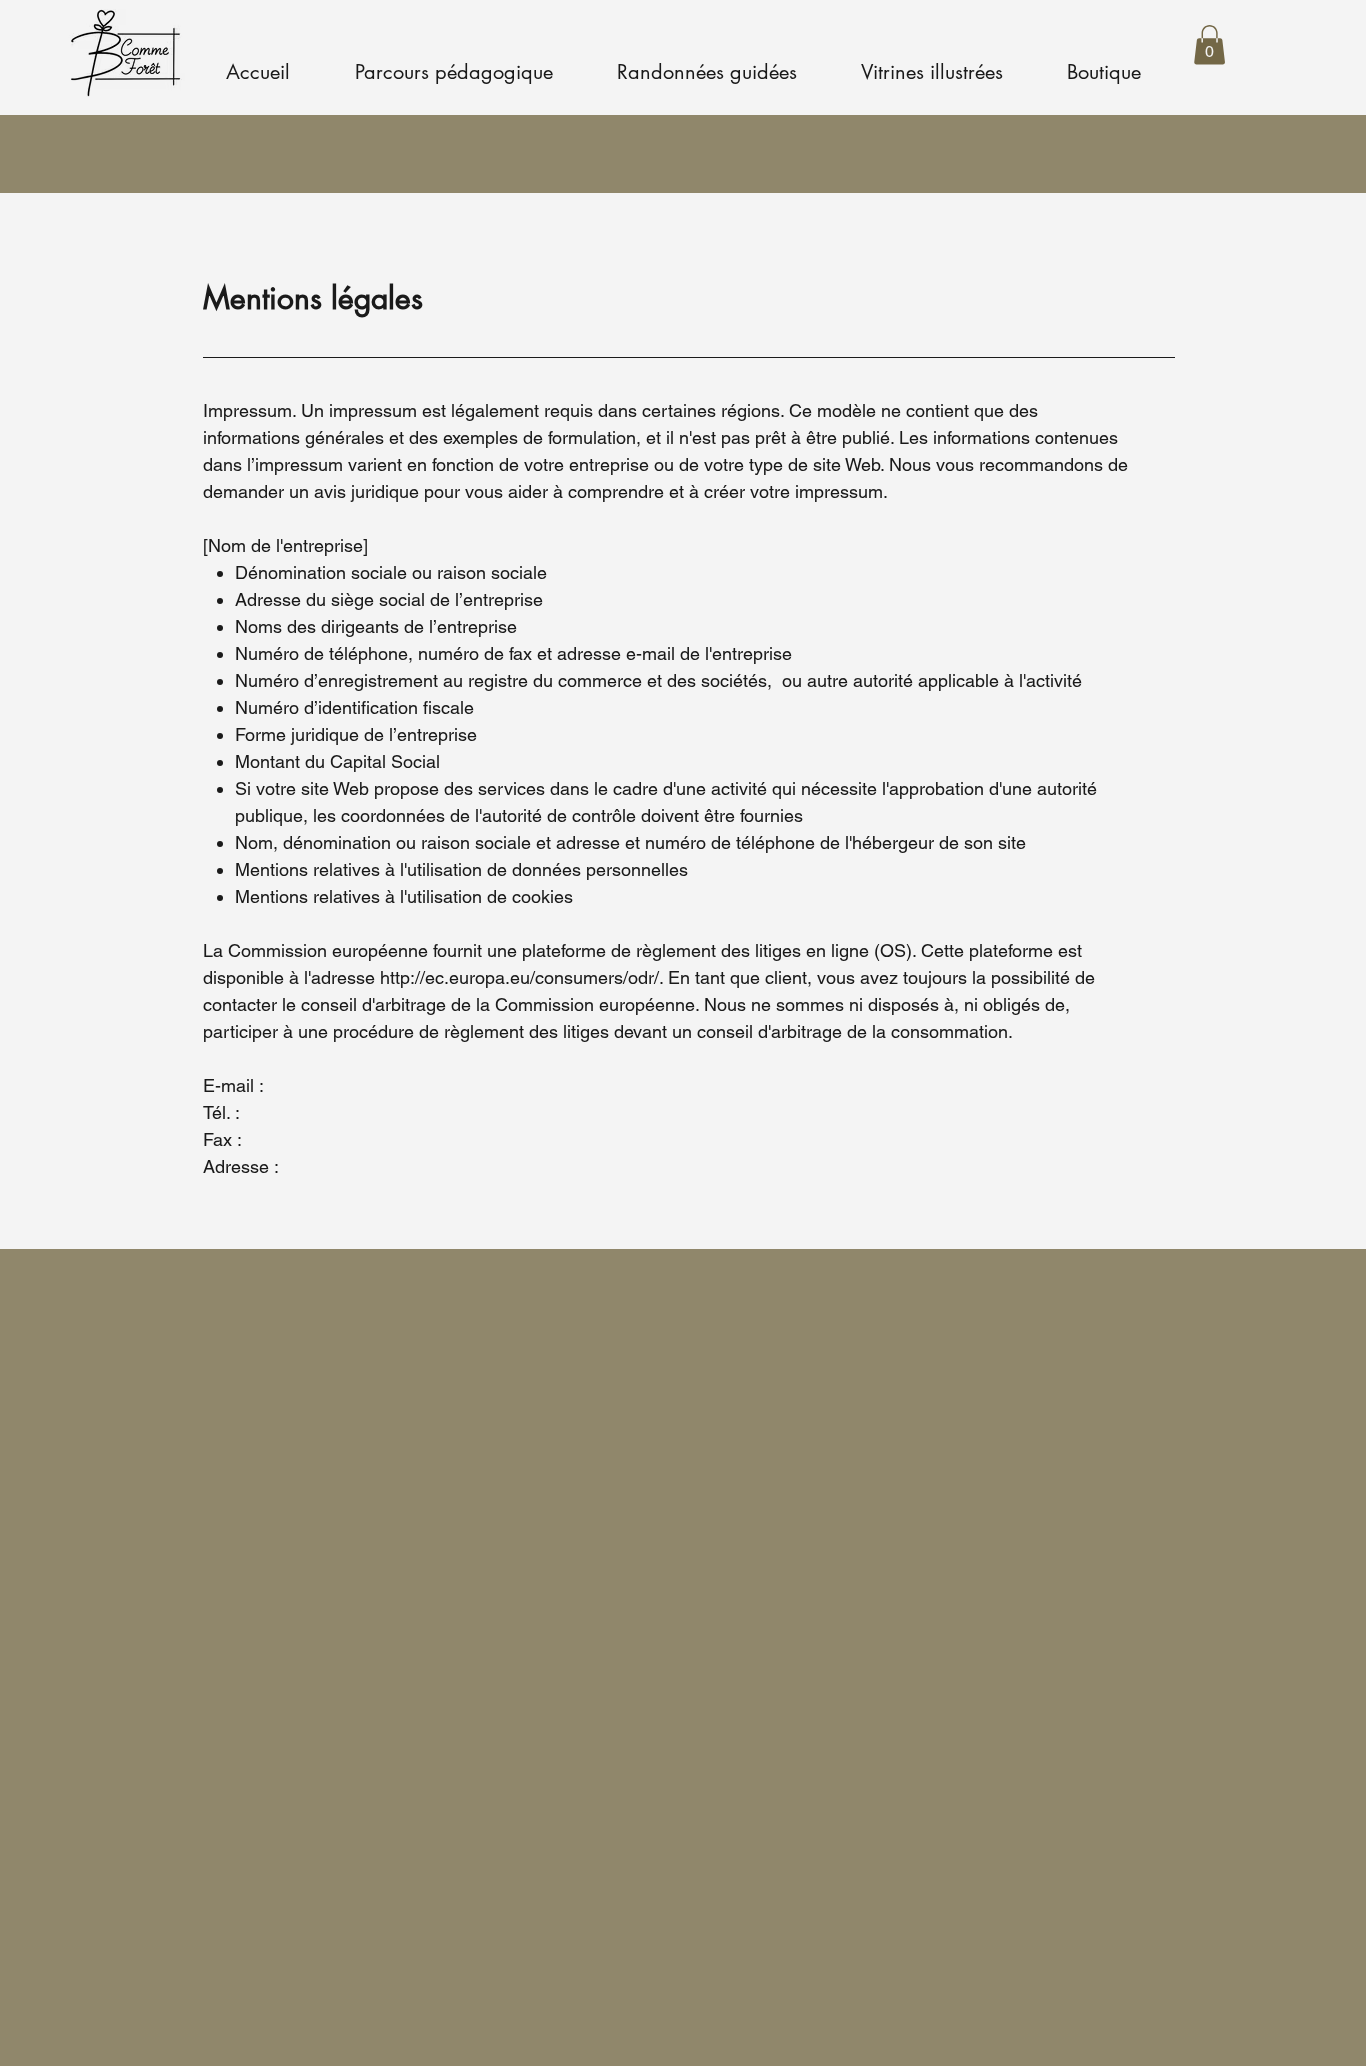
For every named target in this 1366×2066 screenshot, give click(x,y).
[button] (1209, 44)
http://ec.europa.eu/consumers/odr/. (521, 977)
